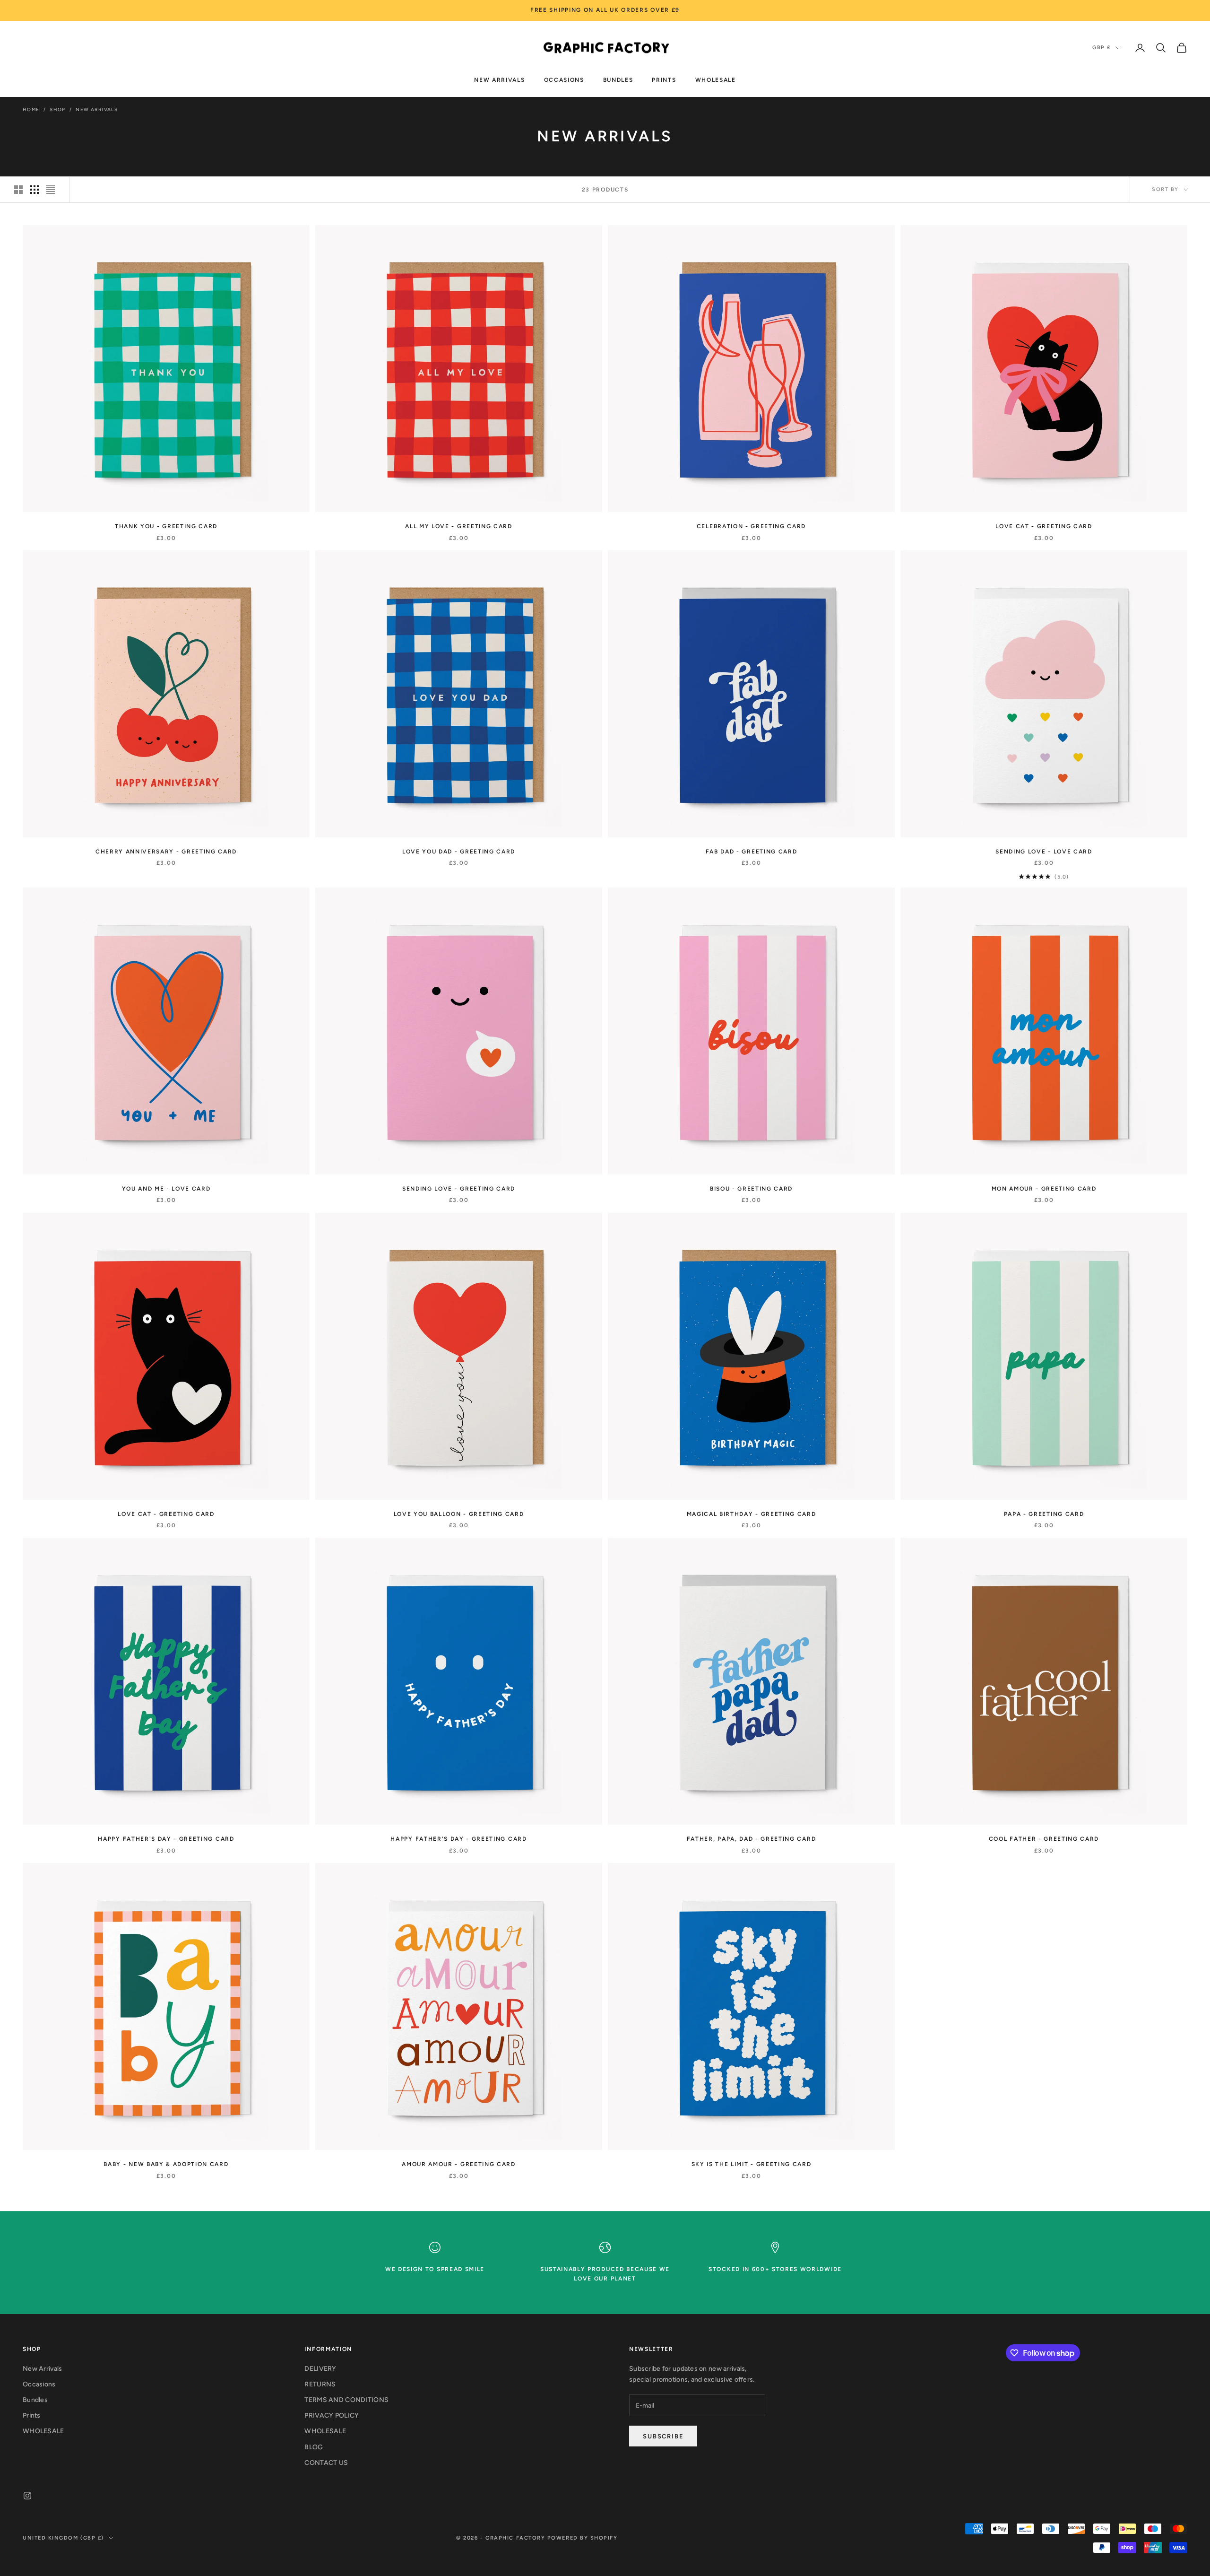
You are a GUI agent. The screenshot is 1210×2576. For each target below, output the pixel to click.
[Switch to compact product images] (51, 190)
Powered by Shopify (583, 2538)
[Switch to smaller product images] (35, 190)
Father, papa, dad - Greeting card (751, 1839)
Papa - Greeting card (1044, 1514)
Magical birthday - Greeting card (752, 1514)
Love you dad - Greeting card (459, 852)
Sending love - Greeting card (459, 1189)
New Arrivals (499, 79)
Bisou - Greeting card (751, 1189)
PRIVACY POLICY (332, 2415)
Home (31, 109)
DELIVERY (320, 2369)
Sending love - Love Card (1044, 852)
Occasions (564, 79)
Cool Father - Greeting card (1044, 1839)
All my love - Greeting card (458, 526)
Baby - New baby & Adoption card (166, 2164)
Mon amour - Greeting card (1044, 1189)
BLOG (314, 2447)
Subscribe (663, 2436)
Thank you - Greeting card (166, 526)
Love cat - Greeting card (1044, 526)
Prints (664, 79)
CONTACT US (326, 2463)
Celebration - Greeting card (751, 526)
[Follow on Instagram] (27, 2496)
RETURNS (320, 2384)
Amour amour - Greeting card (458, 2164)
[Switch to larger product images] (18, 190)
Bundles (618, 79)
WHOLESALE (716, 79)
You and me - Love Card (166, 1189)
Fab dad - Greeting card (752, 852)
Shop (58, 109)
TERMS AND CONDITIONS (346, 2400)
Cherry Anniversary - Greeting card (166, 852)
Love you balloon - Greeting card (459, 1514)
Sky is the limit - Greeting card (752, 2164)
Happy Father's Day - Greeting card (166, 1839)
